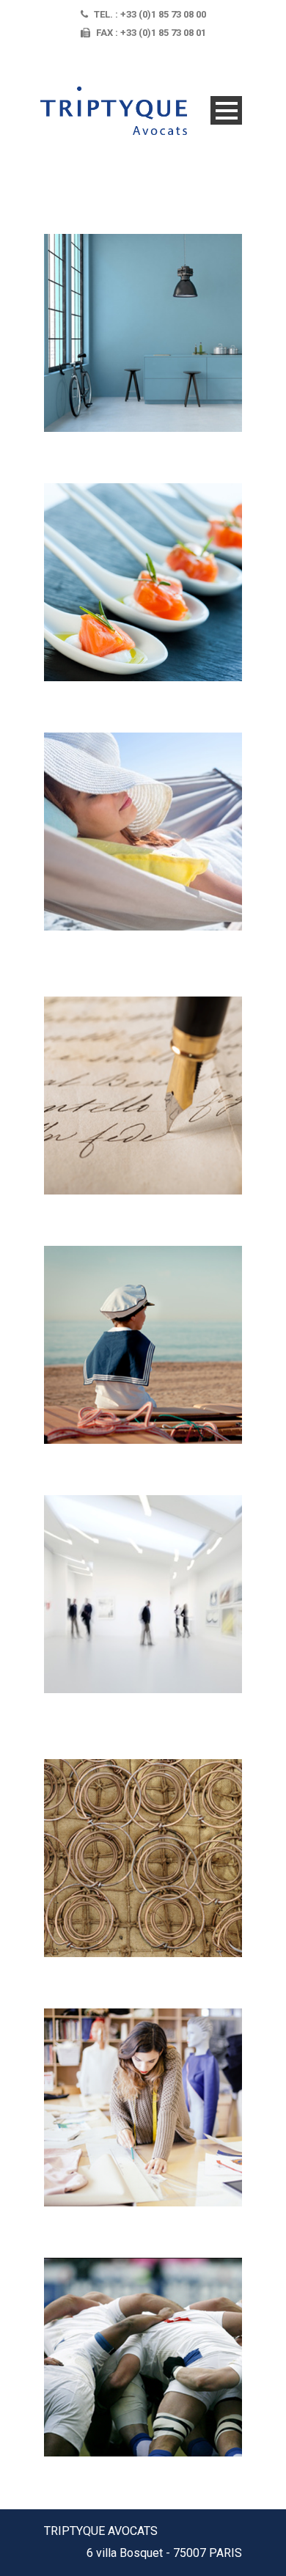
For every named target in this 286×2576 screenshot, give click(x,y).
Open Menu (226, 110)
